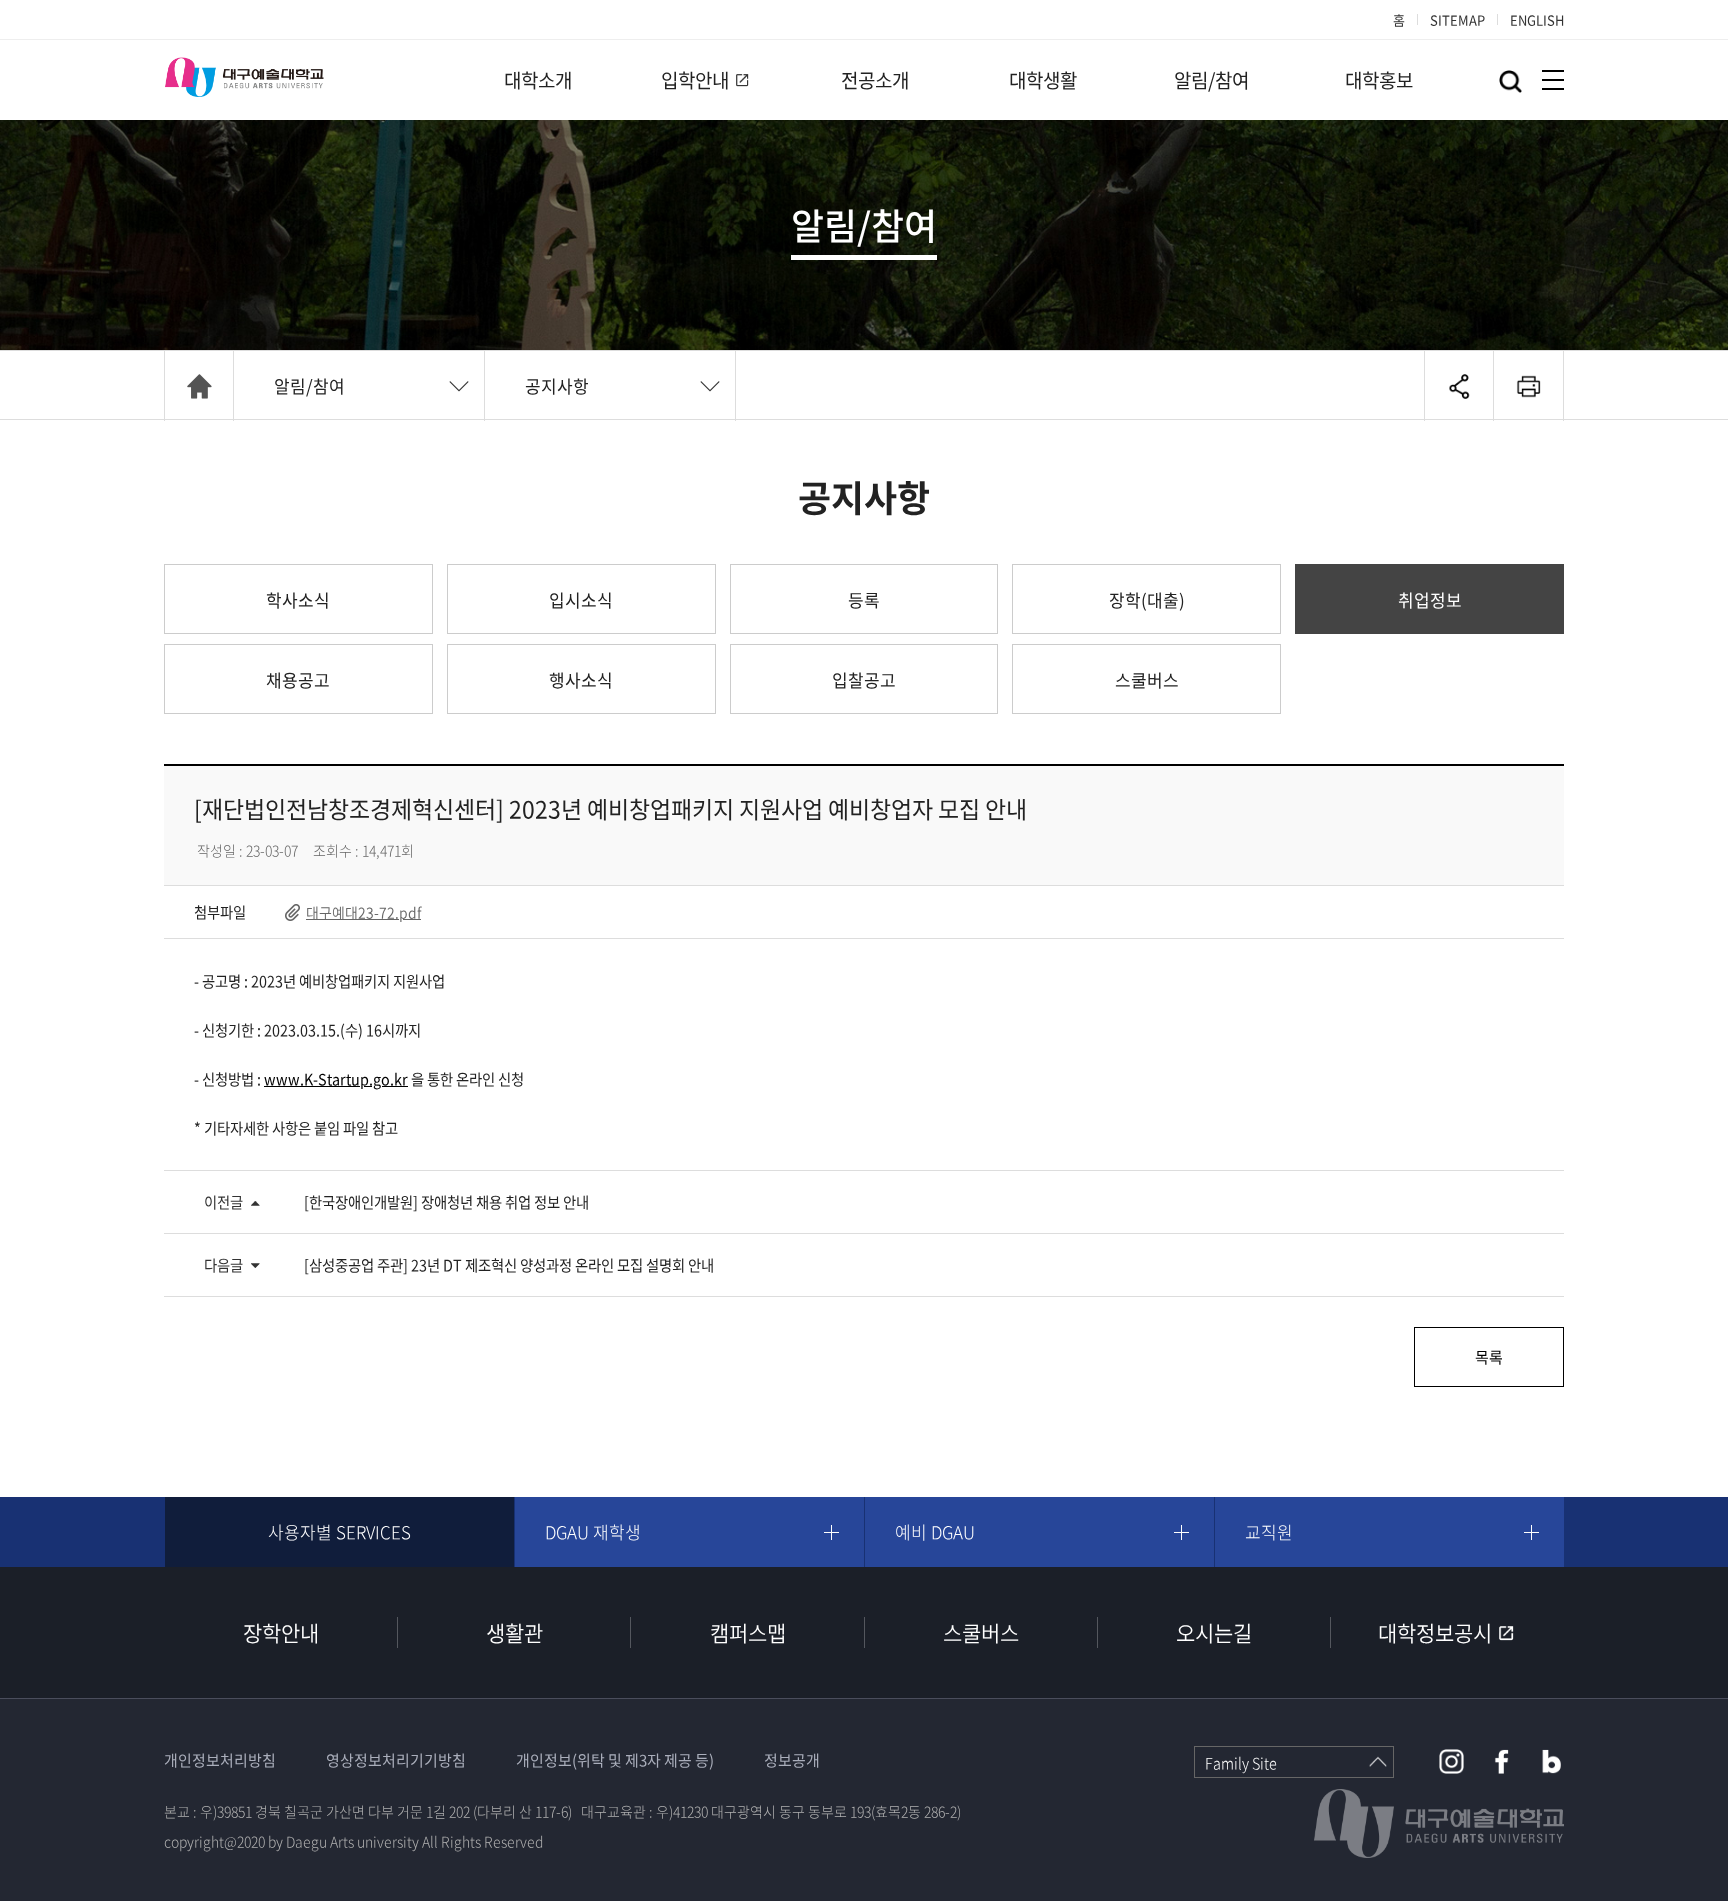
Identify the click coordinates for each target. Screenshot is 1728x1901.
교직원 (1269, 1531)
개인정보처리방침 (220, 1760)
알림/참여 (1211, 80)
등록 (864, 599)
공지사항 (557, 385)
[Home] (199, 386)
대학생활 (1043, 80)
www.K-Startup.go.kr (336, 1079)
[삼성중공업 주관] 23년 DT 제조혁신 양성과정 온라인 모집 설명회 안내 (509, 1265)
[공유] (1459, 386)
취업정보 (1430, 599)
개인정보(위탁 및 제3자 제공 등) (615, 1760)
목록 (1489, 1357)
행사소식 (581, 679)
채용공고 (298, 679)
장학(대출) (1147, 599)
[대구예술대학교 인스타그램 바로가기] (1451, 1761)
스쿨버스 (1147, 679)
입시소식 (581, 599)
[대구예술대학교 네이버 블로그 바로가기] (1551, 1761)
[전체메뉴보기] (1553, 80)
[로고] (244, 77)
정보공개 (792, 1760)
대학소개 (538, 80)
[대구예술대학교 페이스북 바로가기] (1501, 1761)
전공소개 (875, 80)
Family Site (1241, 1763)
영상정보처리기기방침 (396, 1760)
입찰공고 (864, 679)
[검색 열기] (1510, 81)
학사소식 (298, 599)
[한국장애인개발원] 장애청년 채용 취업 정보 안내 (446, 1202)
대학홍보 (1379, 80)
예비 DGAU (935, 1531)
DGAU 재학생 (593, 1531)
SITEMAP (1457, 19)
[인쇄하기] (1528, 386)
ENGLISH (1537, 19)
